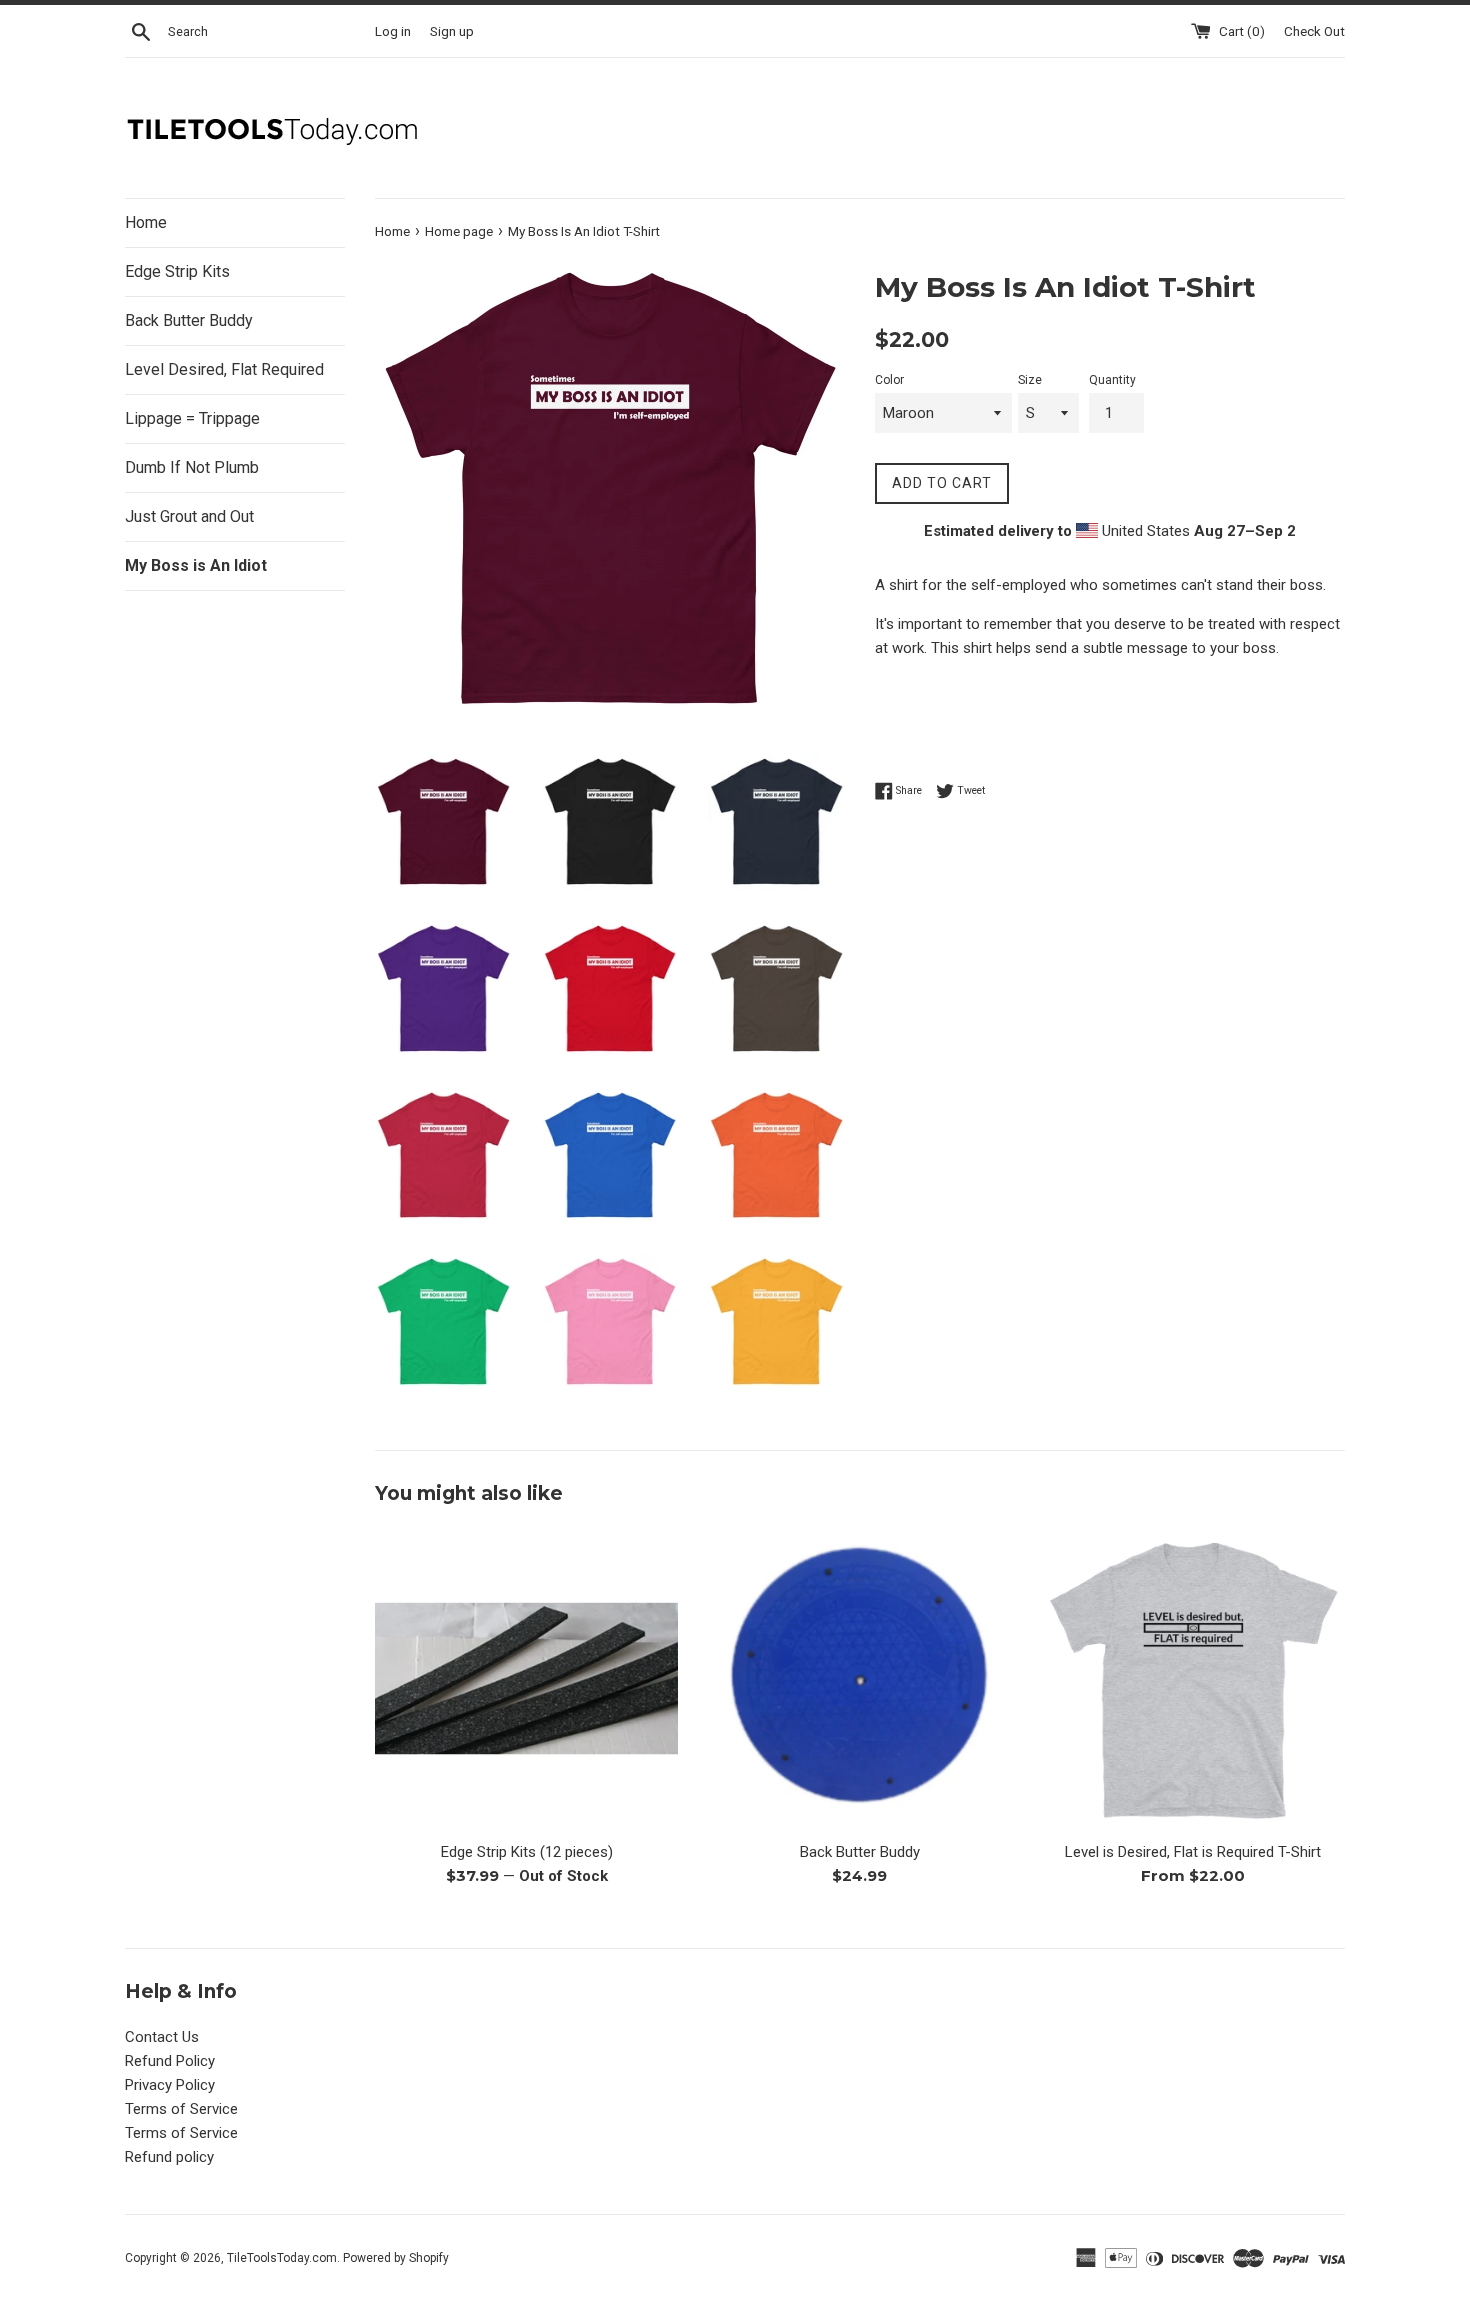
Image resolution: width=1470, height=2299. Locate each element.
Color (889, 380)
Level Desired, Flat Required (224, 369)
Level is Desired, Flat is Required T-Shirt (1193, 1852)
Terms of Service (181, 2109)
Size (1030, 380)
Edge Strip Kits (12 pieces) (527, 1852)
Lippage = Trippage (192, 418)
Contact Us (162, 2037)
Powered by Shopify (396, 2258)
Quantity (1112, 380)
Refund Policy (170, 2061)
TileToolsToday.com (282, 2258)
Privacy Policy (170, 2085)
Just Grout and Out (189, 516)
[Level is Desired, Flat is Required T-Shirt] (1193, 1678)
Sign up (452, 31)
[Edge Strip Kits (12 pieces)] (526, 1678)
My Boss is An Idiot (196, 565)
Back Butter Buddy (189, 320)
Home (146, 222)
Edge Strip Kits (177, 271)
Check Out (1314, 31)
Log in (393, 31)
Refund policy (169, 2157)
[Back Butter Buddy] (859, 1678)
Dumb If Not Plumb (192, 467)
